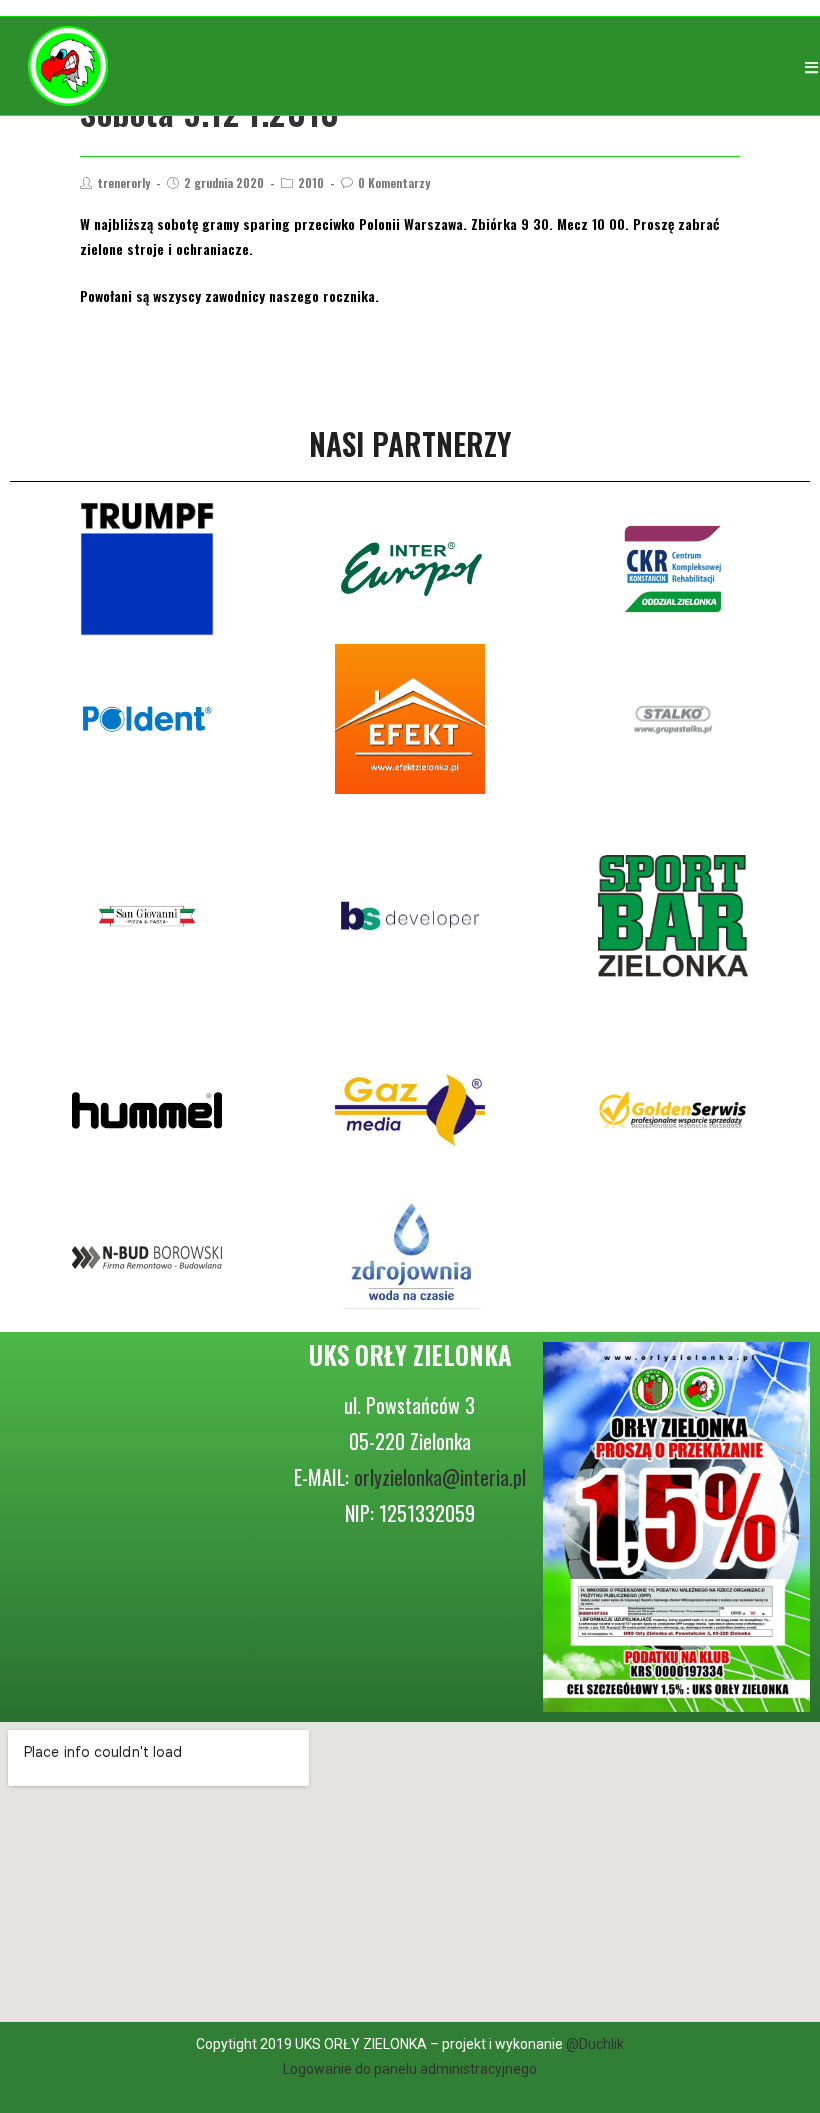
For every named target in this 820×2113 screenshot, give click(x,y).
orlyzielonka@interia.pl (440, 1477)
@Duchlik (595, 2044)
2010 (311, 182)
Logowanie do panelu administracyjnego (410, 2069)
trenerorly (123, 182)
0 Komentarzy (394, 182)
